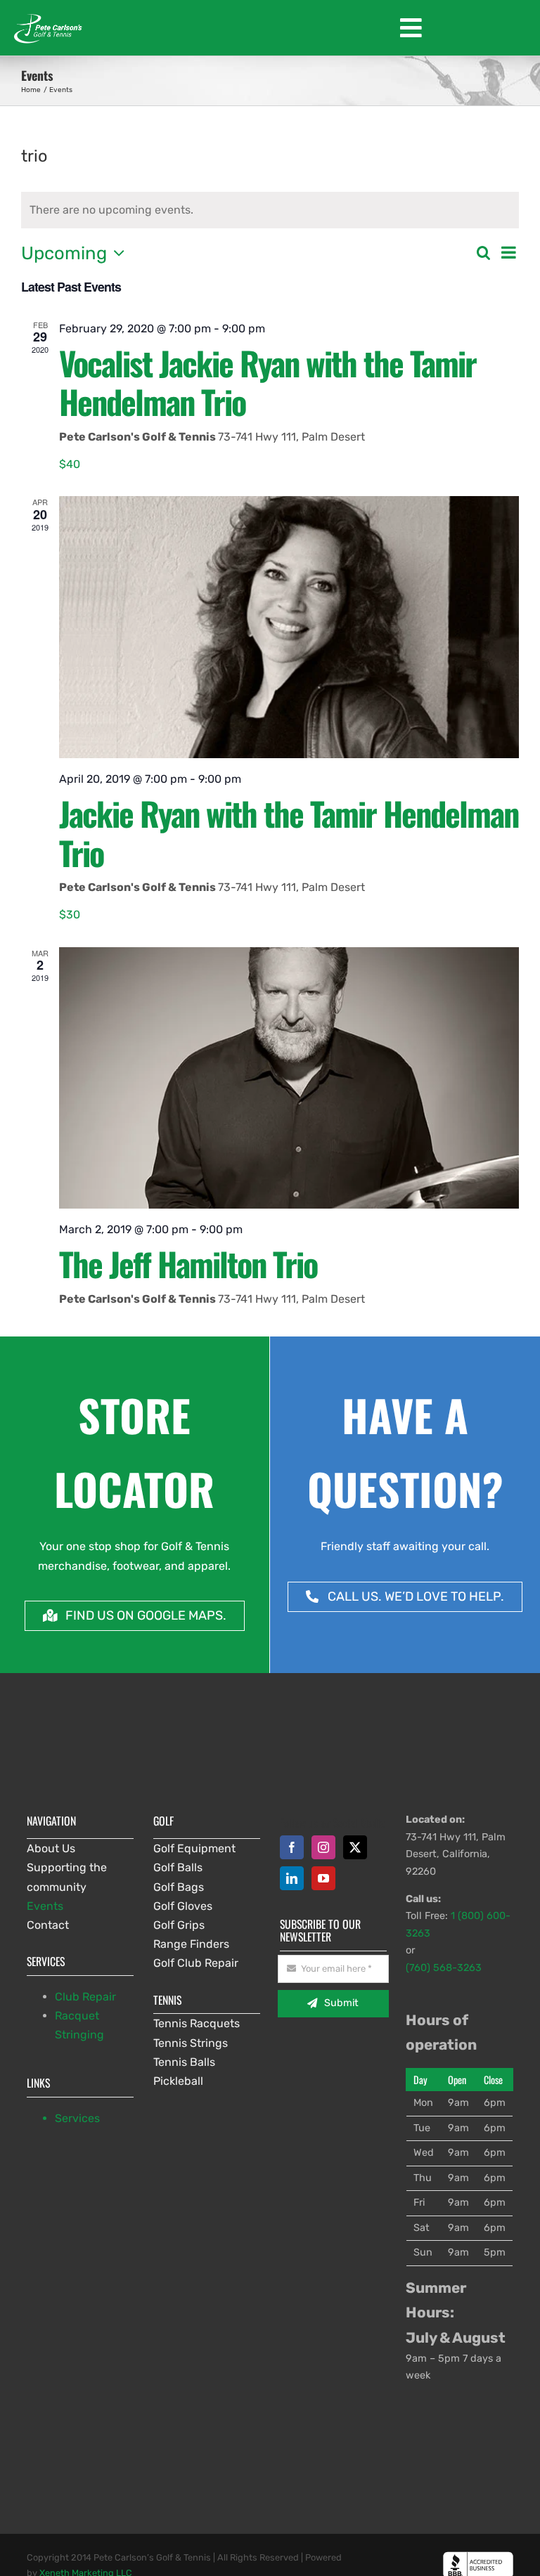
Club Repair (85, 1997)
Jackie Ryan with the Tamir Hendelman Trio (289, 833)
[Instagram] (323, 1847)
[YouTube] (323, 1878)
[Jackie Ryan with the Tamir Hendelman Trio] (289, 627)
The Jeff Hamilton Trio (188, 1263)
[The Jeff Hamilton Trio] (289, 1078)
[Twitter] (355, 1847)
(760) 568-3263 (444, 1968)
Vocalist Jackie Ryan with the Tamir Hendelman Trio (268, 382)
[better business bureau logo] (478, 2557)
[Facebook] (292, 1847)
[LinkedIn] (292, 1878)
